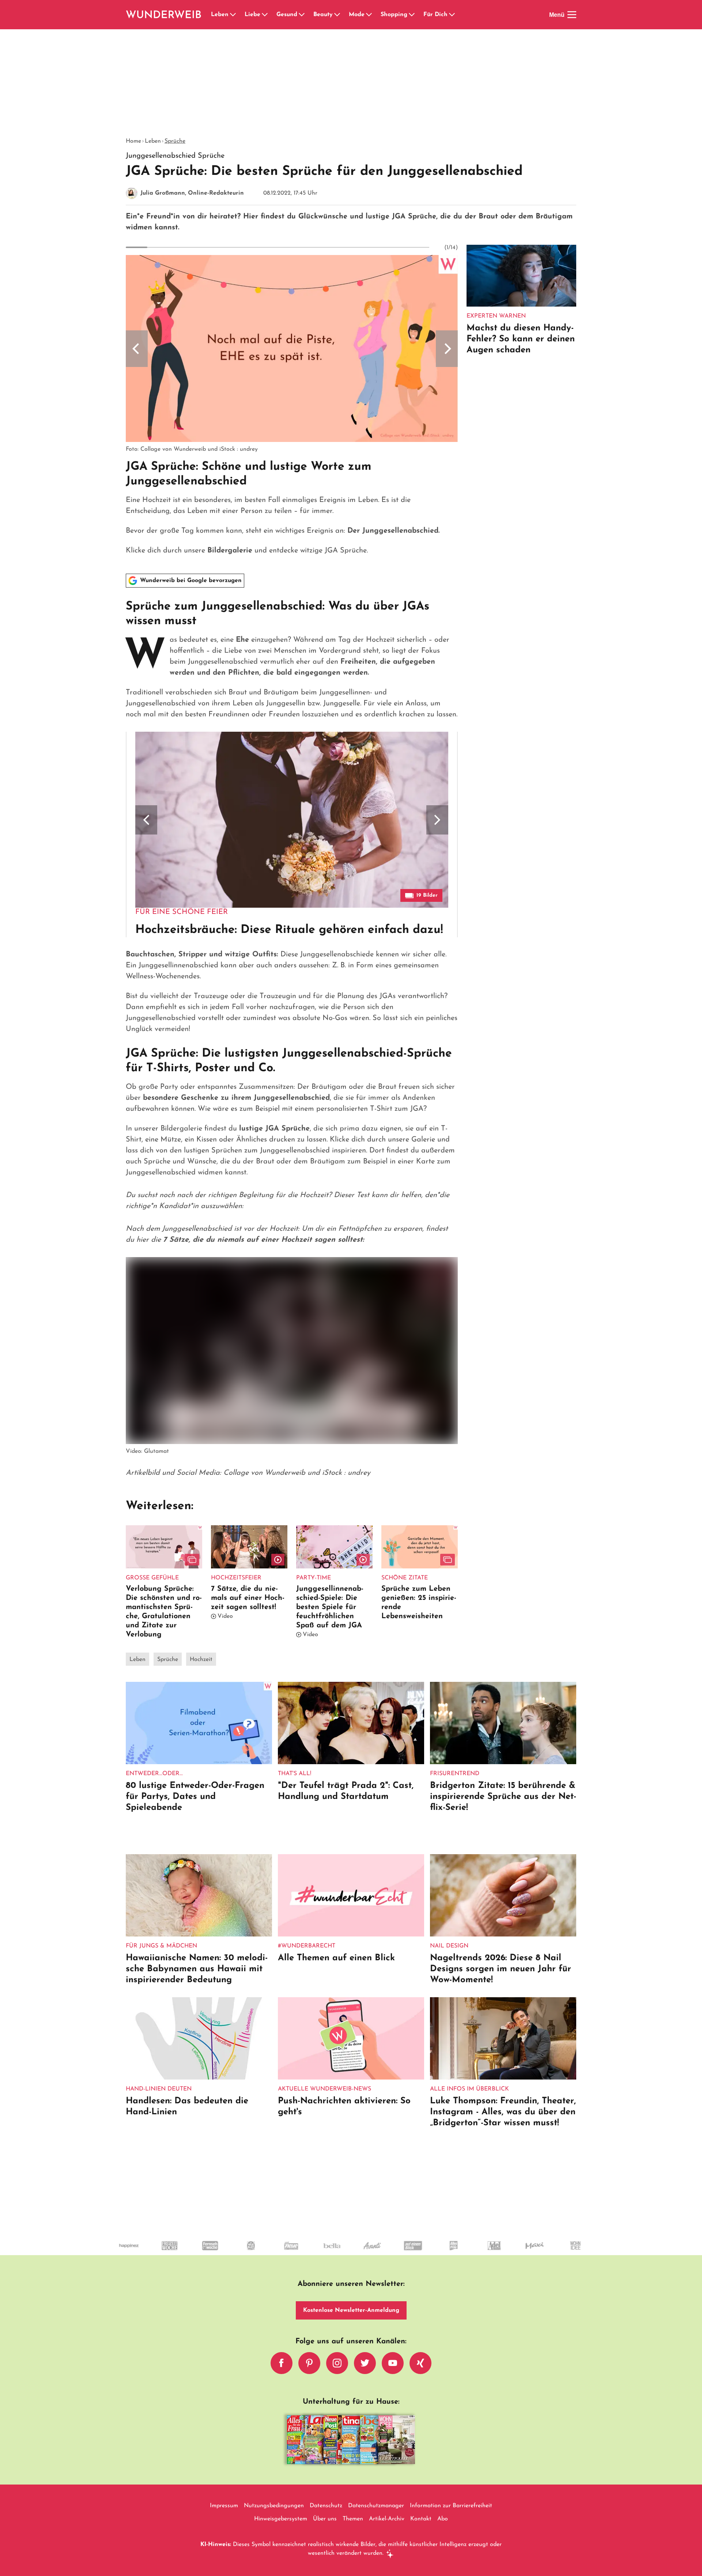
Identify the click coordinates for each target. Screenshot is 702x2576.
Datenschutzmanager (376, 2506)
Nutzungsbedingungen (274, 2506)
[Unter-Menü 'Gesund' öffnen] (302, 15)
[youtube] (393, 2363)
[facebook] (282, 2363)
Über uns (325, 2519)
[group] (292, 406)
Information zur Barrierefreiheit (451, 2506)
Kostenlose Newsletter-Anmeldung (351, 2310)
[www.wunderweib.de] (164, 15)
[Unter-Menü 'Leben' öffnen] (233, 15)
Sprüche (175, 141)
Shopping (394, 15)
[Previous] (137, 349)
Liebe (252, 15)
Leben (220, 15)
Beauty (323, 15)
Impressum (224, 2506)
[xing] (420, 2363)
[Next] (447, 349)
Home (133, 141)
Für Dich (435, 15)
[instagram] (337, 2363)
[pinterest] (309, 2363)
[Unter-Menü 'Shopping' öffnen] (412, 15)
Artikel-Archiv (387, 2519)
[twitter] (365, 2363)
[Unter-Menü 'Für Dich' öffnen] (452, 15)
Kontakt (421, 2519)
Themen (353, 2519)
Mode (357, 15)
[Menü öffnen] (572, 15)
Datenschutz (326, 2506)
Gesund (287, 15)
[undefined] (478, 2252)
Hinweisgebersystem (281, 2519)
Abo (443, 2519)
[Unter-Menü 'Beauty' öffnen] (337, 15)
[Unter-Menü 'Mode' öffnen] (369, 15)
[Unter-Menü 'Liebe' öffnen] (265, 15)
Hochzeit (201, 1660)
